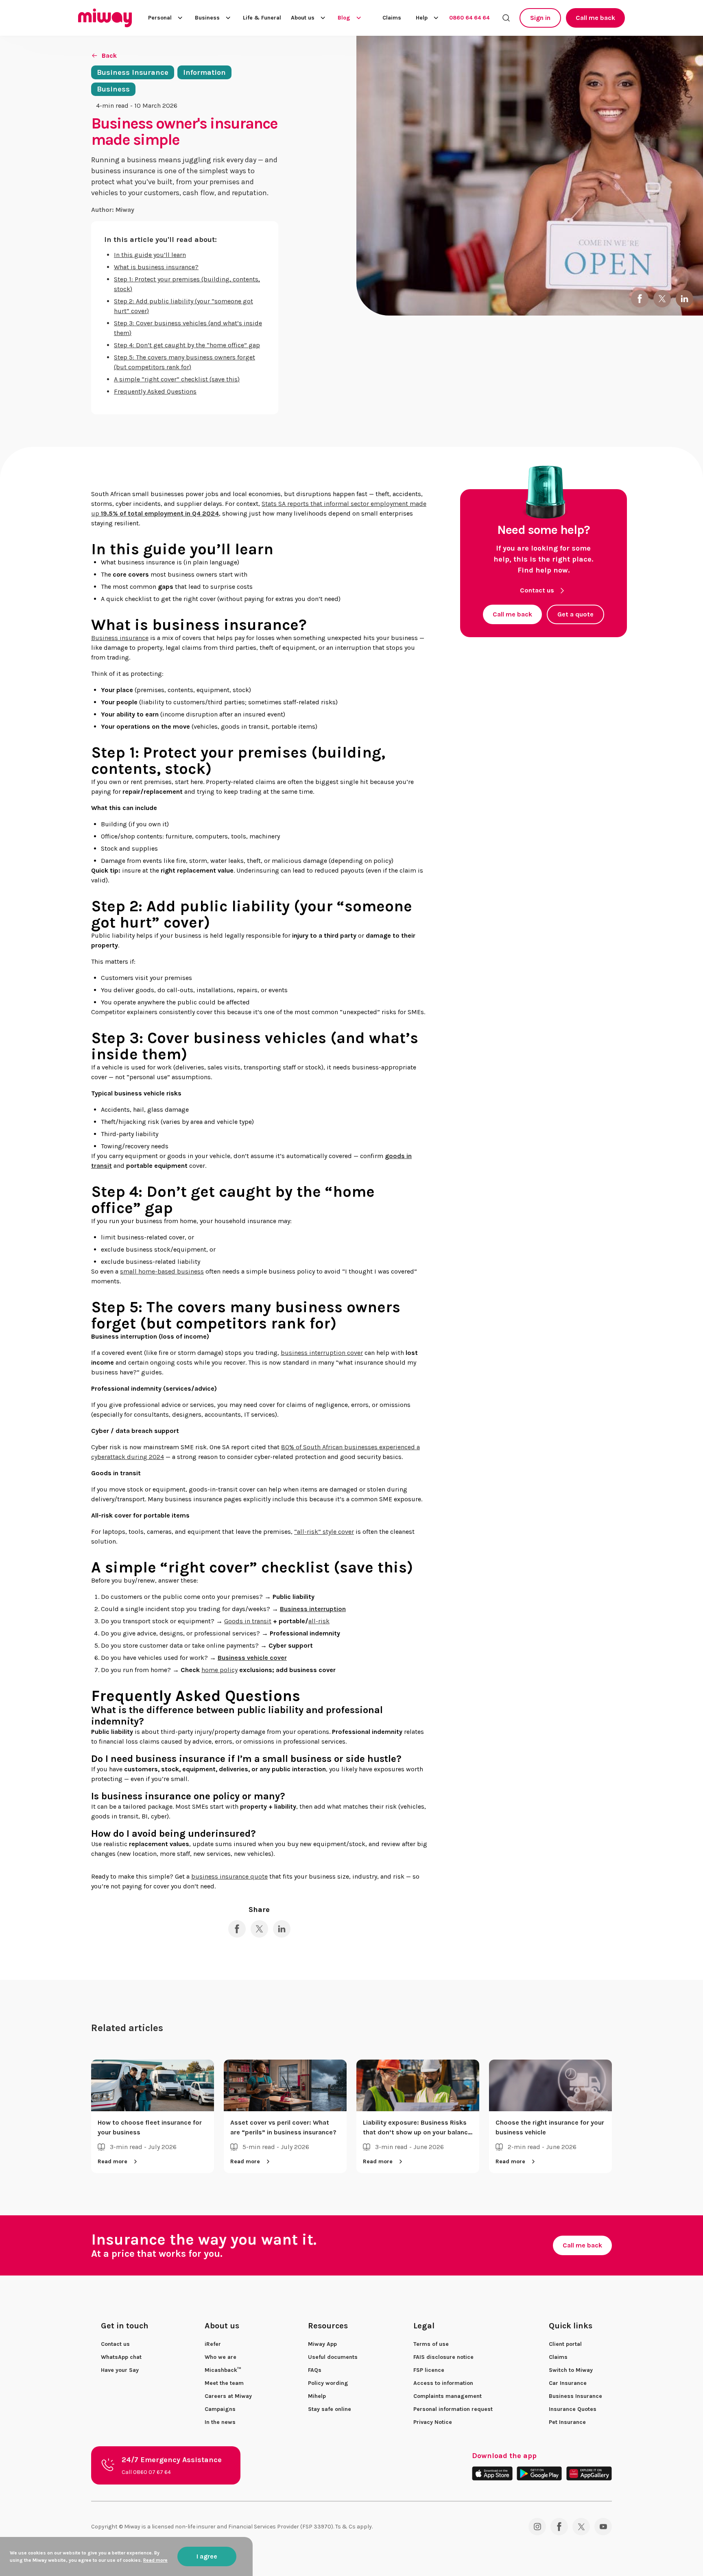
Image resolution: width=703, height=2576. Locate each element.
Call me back (595, 18)
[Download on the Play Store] (539, 2473)
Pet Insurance (567, 2422)
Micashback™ (223, 2370)
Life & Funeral (262, 18)
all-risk (319, 1621)
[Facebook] (559, 2527)
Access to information (443, 2383)
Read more (112, 2161)
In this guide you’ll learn (150, 255)
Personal (160, 18)
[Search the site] (506, 18)
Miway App (322, 2344)
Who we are (221, 2357)
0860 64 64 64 (469, 18)
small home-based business (162, 1271)
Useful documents (333, 2357)
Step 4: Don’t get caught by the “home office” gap (187, 345)
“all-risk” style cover (324, 1532)
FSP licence (429, 2370)
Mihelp (317, 2396)
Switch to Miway (571, 2370)
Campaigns (220, 2409)
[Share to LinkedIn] (684, 299)
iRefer (213, 2344)
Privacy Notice (433, 2422)
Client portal (565, 2344)
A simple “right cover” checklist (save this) (177, 379)
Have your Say (120, 2370)
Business (207, 18)
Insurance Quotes (573, 2409)
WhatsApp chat (121, 2357)
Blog (344, 18)
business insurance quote (229, 1876)
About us (303, 18)
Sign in (540, 18)
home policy (219, 1670)
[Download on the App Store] (492, 2473)
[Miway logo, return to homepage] (105, 18)
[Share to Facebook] (640, 299)
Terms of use (431, 2344)
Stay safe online (330, 2409)
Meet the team (224, 2383)
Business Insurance (575, 2396)
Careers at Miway (228, 2396)
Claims (392, 18)
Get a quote (575, 614)
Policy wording (328, 2383)
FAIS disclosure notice (443, 2357)
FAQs (315, 2370)
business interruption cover (322, 1353)
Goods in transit (248, 1621)
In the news (220, 2422)
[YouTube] (603, 2527)
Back (109, 56)
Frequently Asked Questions (155, 391)
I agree (207, 2556)
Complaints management (448, 2396)
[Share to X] (662, 299)
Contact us (537, 590)
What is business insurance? (156, 267)
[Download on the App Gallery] (589, 2473)
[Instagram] (537, 2527)
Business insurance (120, 638)
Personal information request (453, 2409)
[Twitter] (581, 2527)
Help (422, 18)
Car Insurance (568, 2383)
